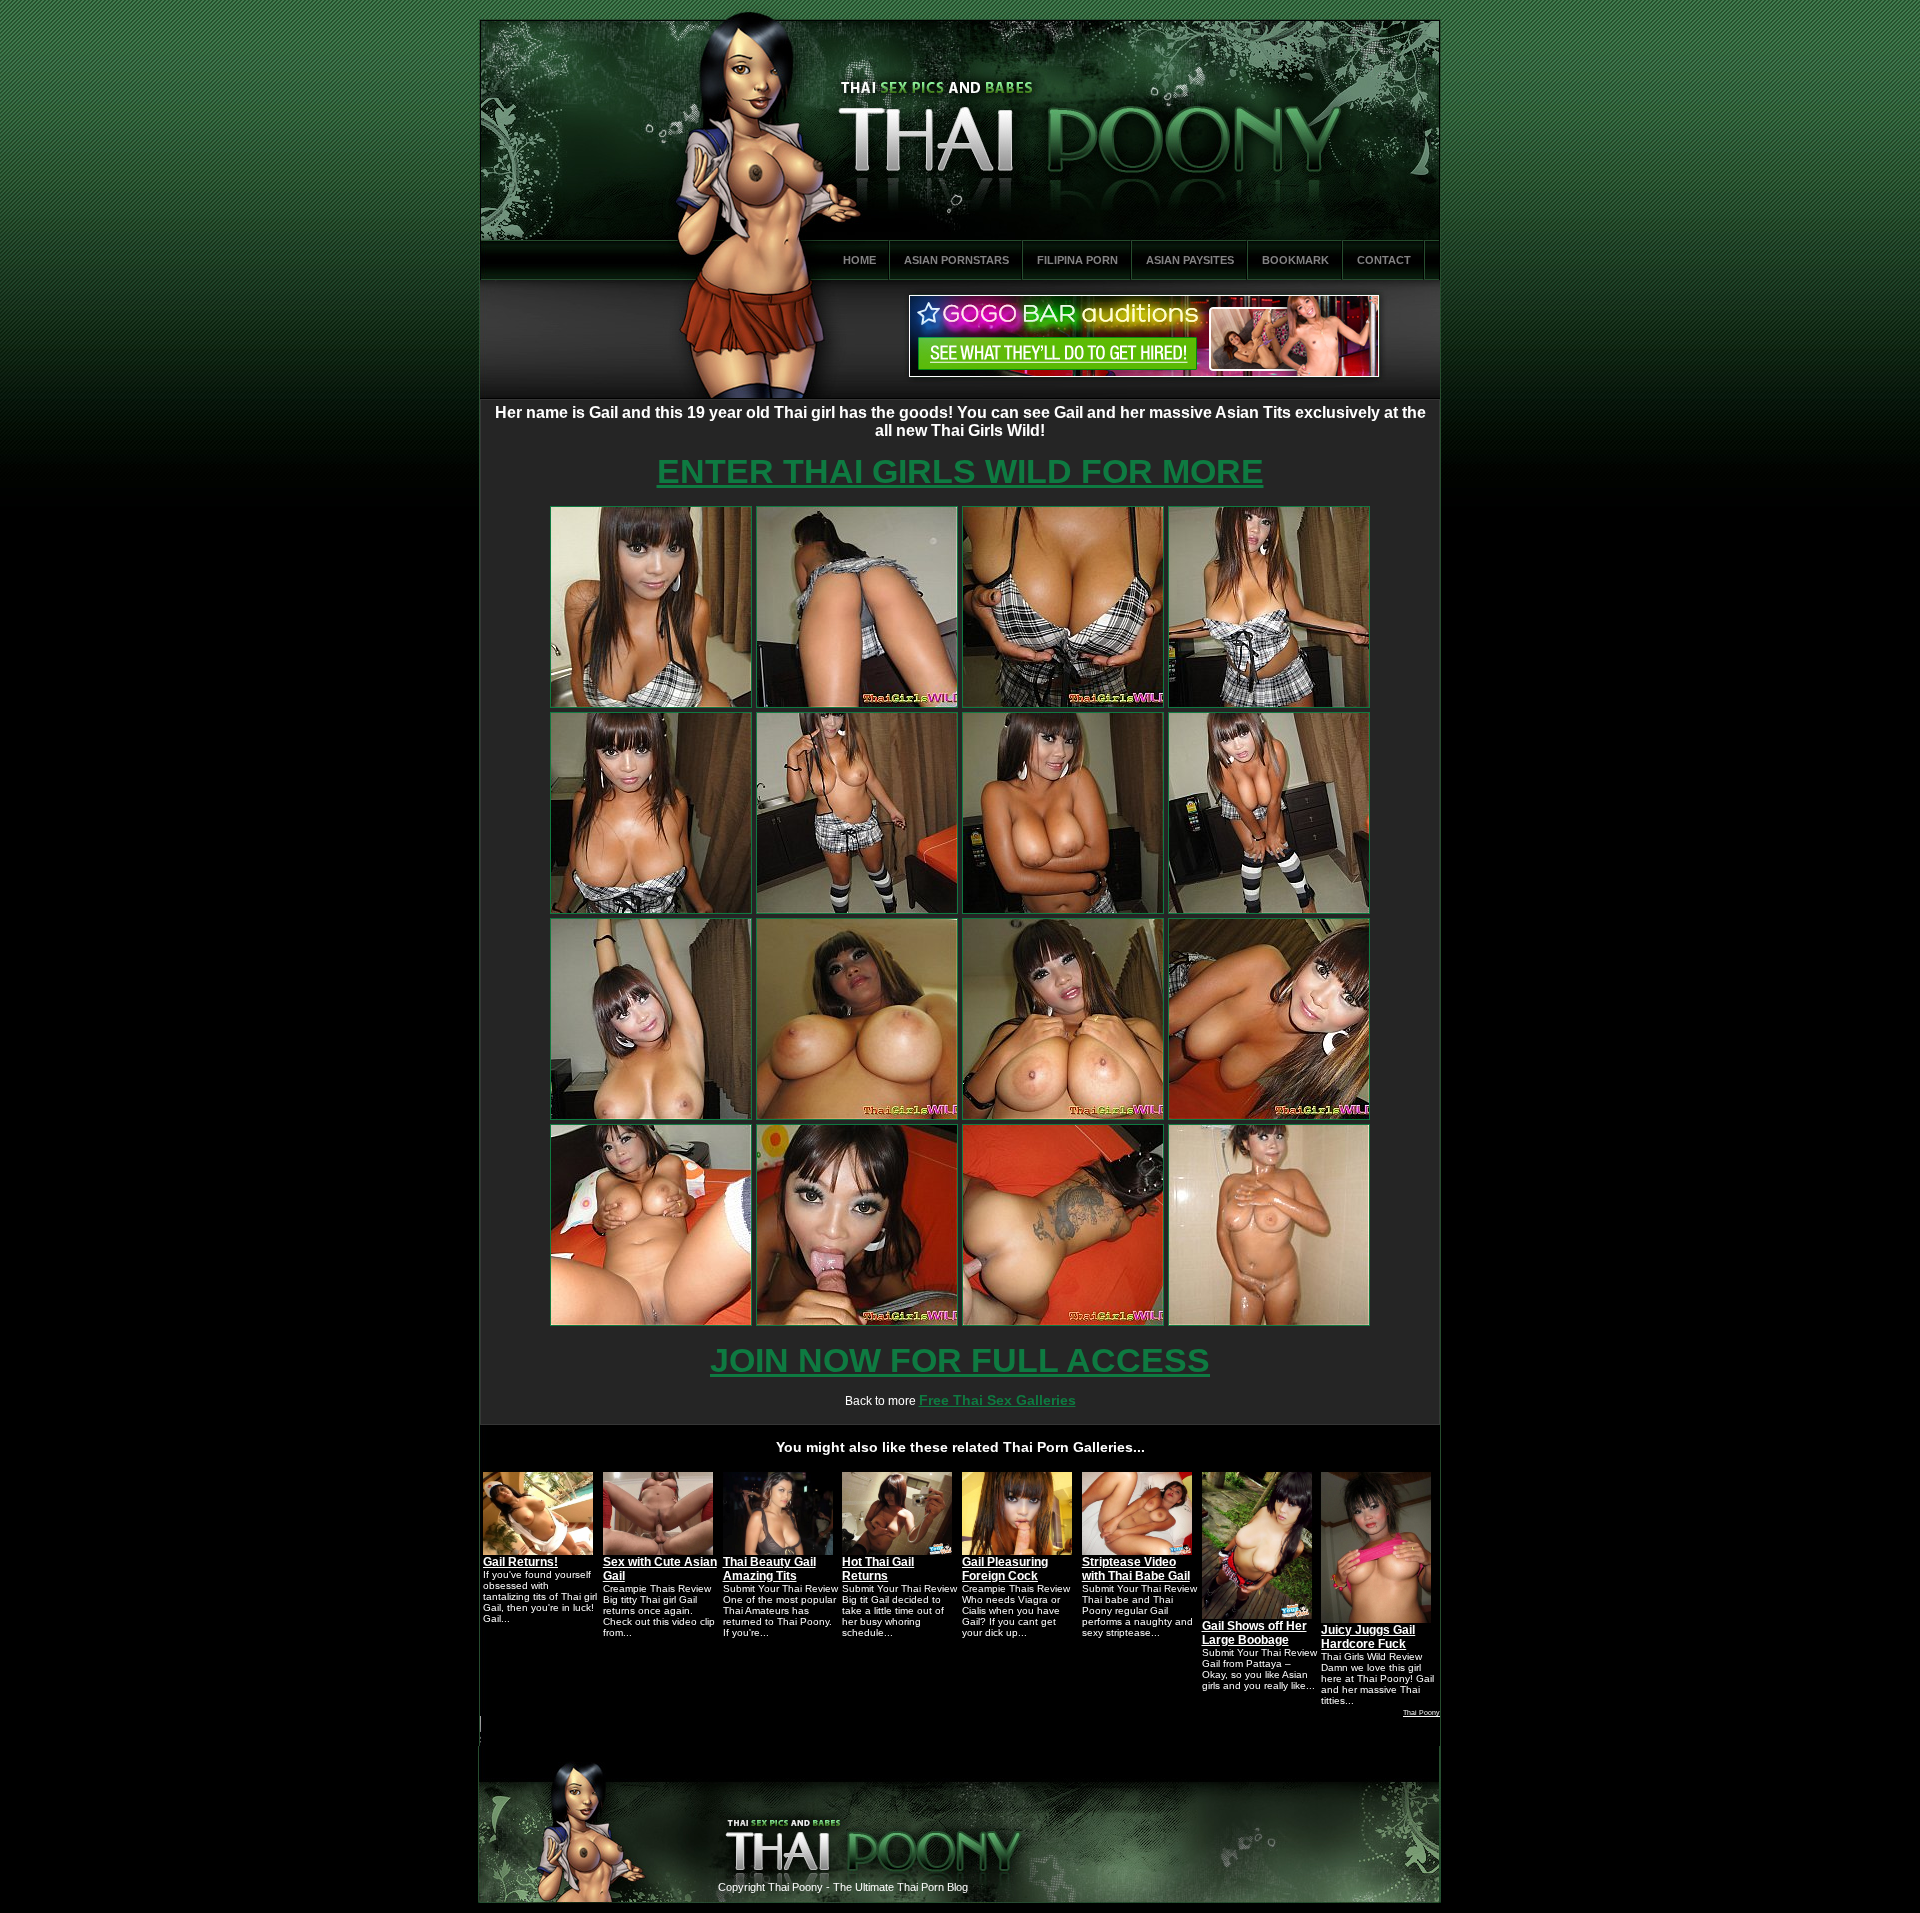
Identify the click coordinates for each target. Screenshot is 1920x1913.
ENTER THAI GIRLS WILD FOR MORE (960, 471)
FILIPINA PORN (1077, 260)
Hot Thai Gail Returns (878, 1569)
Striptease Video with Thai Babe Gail (1136, 1569)
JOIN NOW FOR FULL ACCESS (960, 1360)
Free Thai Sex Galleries (997, 1400)
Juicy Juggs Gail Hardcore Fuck (1368, 1637)
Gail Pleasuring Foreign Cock (1005, 1569)
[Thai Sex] (1063, 704)
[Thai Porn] (651, 910)
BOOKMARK (1295, 260)
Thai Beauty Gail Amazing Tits (769, 1569)
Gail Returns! (520, 1562)
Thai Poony (1421, 1712)
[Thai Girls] (1269, 704)
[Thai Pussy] (651, 704)
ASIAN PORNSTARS (956, 260)
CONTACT (1384, 260)
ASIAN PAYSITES (1190, 260)
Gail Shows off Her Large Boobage (1254, 1633)
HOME (859, 260)
